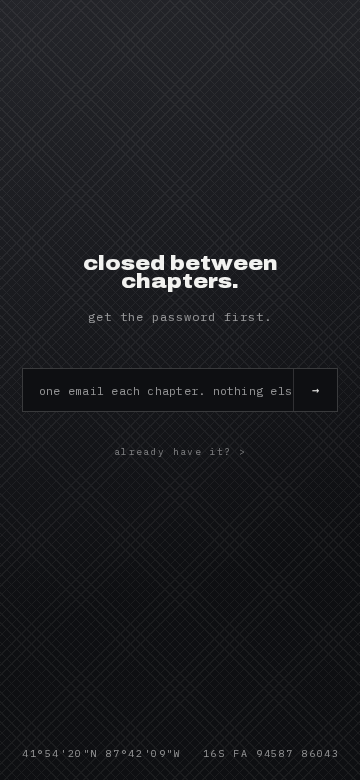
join (315, 390)
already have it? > (180, 451)
